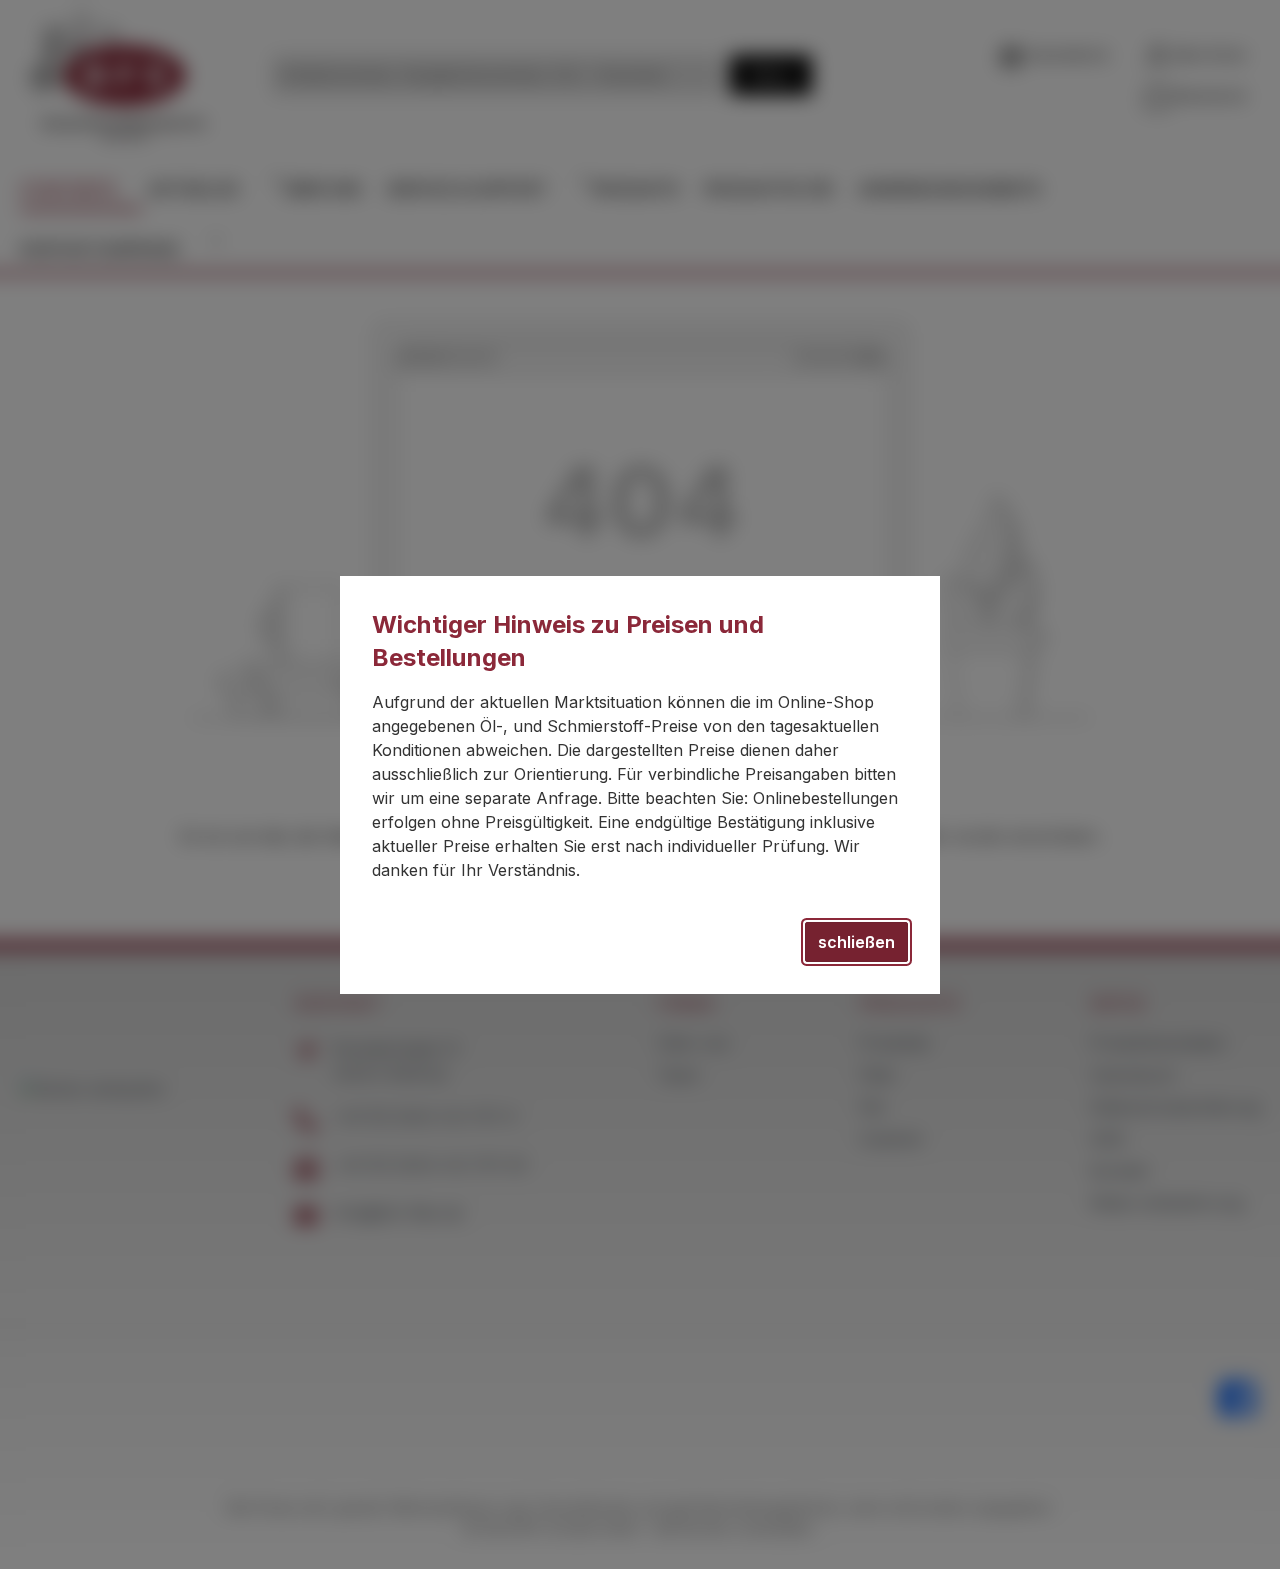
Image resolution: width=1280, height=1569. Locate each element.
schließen (856, 942)
